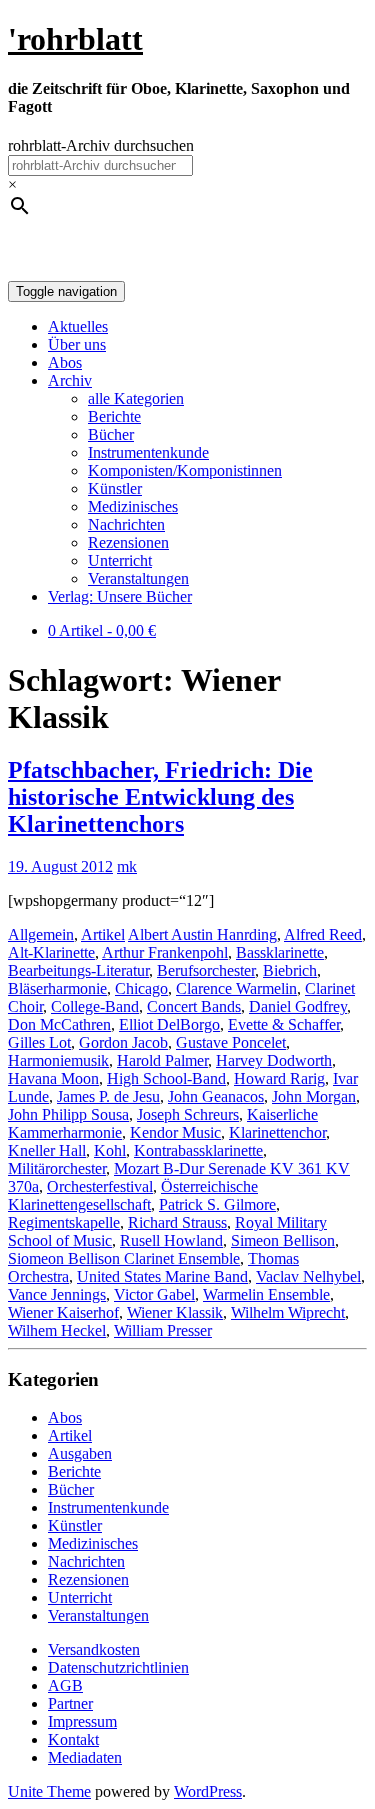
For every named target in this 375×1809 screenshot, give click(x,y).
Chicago (141, 988)
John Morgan (314, 1096)
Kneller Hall (47, 1150)
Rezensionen (128, 542)
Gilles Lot (39, 1042)
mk (127, 866)
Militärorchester (57, 1168)
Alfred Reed (323, 934)
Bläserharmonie (57, 988)
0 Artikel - (102, 630)
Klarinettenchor (277, 1132)
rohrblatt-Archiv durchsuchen (101, 145)
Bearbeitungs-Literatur (78, 970)
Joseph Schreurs (188, 1114)
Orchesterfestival (100, 1186)
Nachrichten (126, 524)
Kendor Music (175, 1132)
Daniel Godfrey (298, 1006)
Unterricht (120, 560)
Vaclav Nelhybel (308, 1276)
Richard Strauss (177, 1222)
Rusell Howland (171, 1240)
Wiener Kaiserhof (63, 1312)
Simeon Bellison (283, 1240)
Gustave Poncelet (231, 1042)
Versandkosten (94, 1649)
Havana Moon (53, 1078)
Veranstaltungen (138, 578)
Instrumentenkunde (148, 452)
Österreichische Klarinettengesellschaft (133, 1195)
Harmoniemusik (58, 1060)
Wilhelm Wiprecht (288, 1312)
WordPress (208, 1791)
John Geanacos (216, 1096)
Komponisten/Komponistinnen (185, 470)
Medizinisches (133, 506)
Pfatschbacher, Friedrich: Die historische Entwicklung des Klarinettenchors (160, 797)
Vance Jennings (57, 1294)
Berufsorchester (206, 970)
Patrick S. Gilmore (217, 1204)
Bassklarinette (280, 952)
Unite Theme (49, 1791)
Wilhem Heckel (57, 1330)
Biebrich (290, 970)
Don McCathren (59, 1024)
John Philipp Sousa (68, 1114)
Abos (65, 362)
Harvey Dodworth (274, 1060)
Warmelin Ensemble (266, 1294)
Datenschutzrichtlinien (118, 1667)
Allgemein (41, 934)
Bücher (111, 434)
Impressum (82, 1721)
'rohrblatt (75, 39)
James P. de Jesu (108, 1096)
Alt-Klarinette (51, 952)
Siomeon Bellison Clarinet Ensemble (124, 1258)
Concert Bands (194, 1006)
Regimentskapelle (64, 1222)
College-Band (95, 1006)
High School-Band (166, 1078)
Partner (70, 1703)
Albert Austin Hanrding (202, 934)
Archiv (70, 380)
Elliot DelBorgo (169, 1024)
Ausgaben (80, 1453)
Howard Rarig (279, 1078)
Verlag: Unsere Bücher (120, 596)
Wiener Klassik (175, 1312)
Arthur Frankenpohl (165, 952)
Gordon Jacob (123, 1042)
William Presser (163, 1330)
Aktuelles (78, 326)
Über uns (77, 344)
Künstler (115, 488)
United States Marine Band (162, 1276)
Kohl (110, 1150)
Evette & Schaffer (284, 1024)
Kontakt (73, 1739)
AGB (65, 1685)
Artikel (103, 934)
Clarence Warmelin (236, 988)
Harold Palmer (162, 1060)
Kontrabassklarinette (198, 1150)
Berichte (114, 416)
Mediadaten (85, 1757)
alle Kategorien (136, 398)
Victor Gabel (154, 1294)
